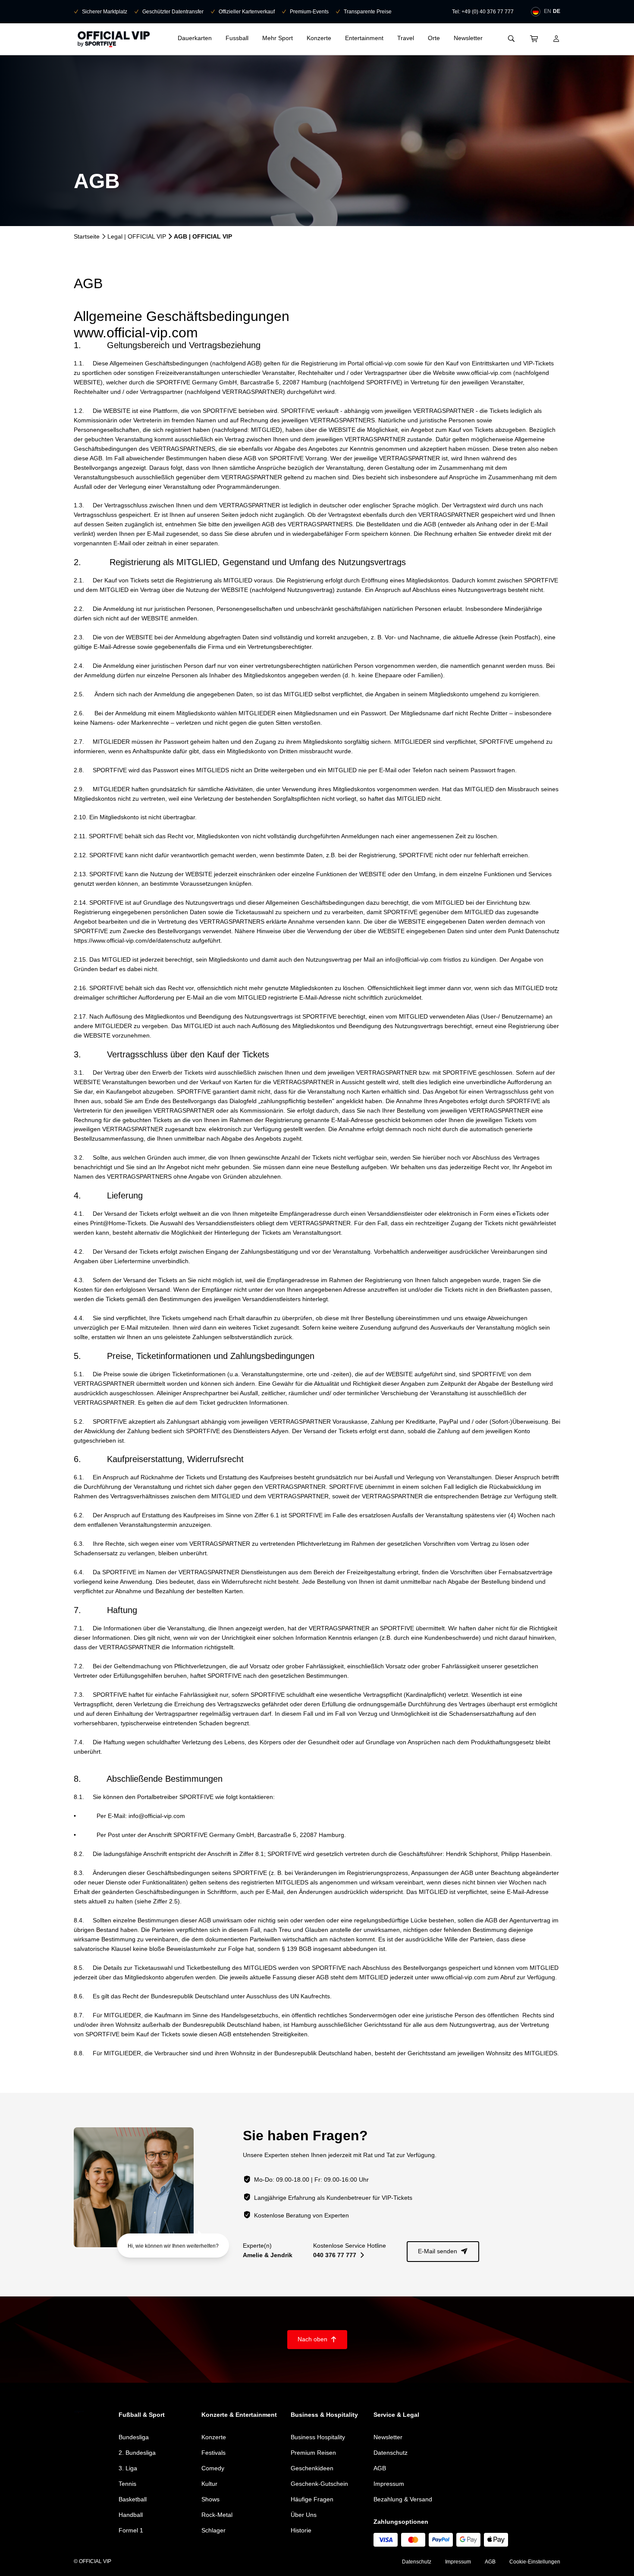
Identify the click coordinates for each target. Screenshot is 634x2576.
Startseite (87, 236)
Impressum (389, 2484)
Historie (301, 2530)
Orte (434, 38)
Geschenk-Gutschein (319, 2484)
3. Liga (128, 2468)
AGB (380, 2468)
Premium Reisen (313, 2453)
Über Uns (304, 2515)
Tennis (127, 2484)
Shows (210, 2499)
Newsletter (468, 38)
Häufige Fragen (312, 2499)
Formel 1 (131, 2530)
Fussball (237, 38)
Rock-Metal (217, 2515)
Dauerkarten (195, 38)
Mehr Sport (278, 38)
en (548, 11)
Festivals (213, 2453)
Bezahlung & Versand (403, 2499)
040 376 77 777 (339, 2255)
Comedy (213, 2468)
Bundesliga (134, 2437)
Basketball (133, 2499)
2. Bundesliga (137, 2453)
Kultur (209, 2484)
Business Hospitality (318, 2437)
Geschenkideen (312, 2468)
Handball (131, 2515)
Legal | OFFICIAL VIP (137, 236)
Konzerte (319, 38)
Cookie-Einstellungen (535, 2562)
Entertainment (364, 38)
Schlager (213, 2530)
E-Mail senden (443, 2251)
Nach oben (317, 2339)
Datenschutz (391, 2453)
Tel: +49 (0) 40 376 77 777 (483, 12)
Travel (406, 38)
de (557, 11)
